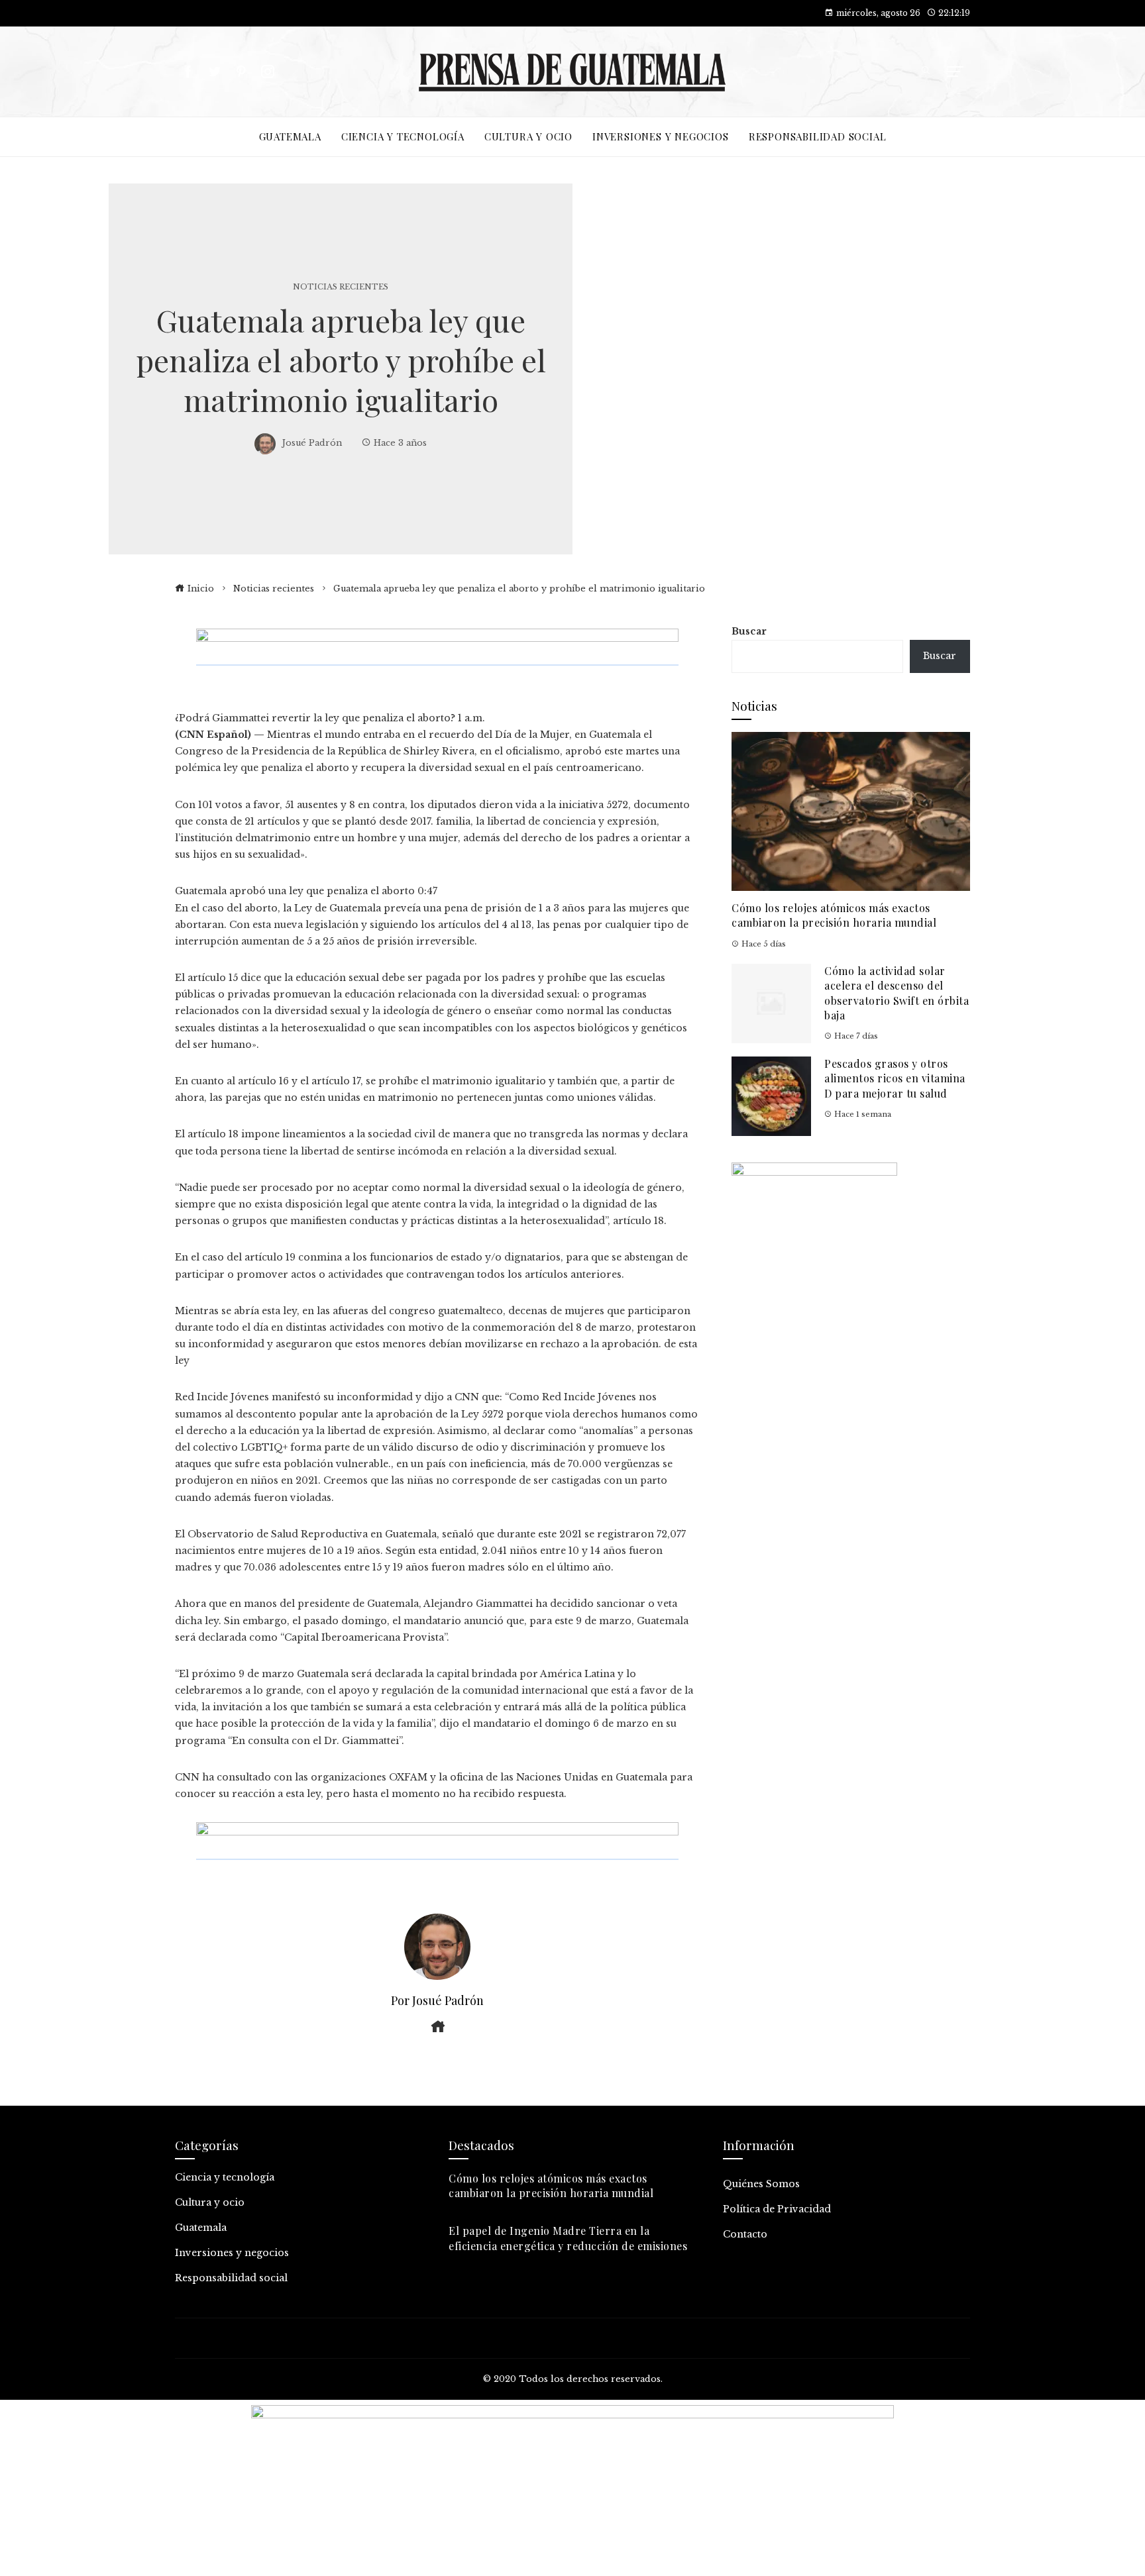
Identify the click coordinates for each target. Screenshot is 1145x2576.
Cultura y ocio (210, 2202)
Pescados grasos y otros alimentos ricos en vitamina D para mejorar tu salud (895, 1078)
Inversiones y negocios (232, 2253)
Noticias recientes (341, 287)
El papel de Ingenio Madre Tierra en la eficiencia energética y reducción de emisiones (568, 2238)
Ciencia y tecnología (225, 2177)
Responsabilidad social (231, 2278)
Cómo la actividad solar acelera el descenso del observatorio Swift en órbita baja (897, 993)
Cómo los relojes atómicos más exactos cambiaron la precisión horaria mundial (834, 915)
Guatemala (201, 2228)
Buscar (749, 631)
